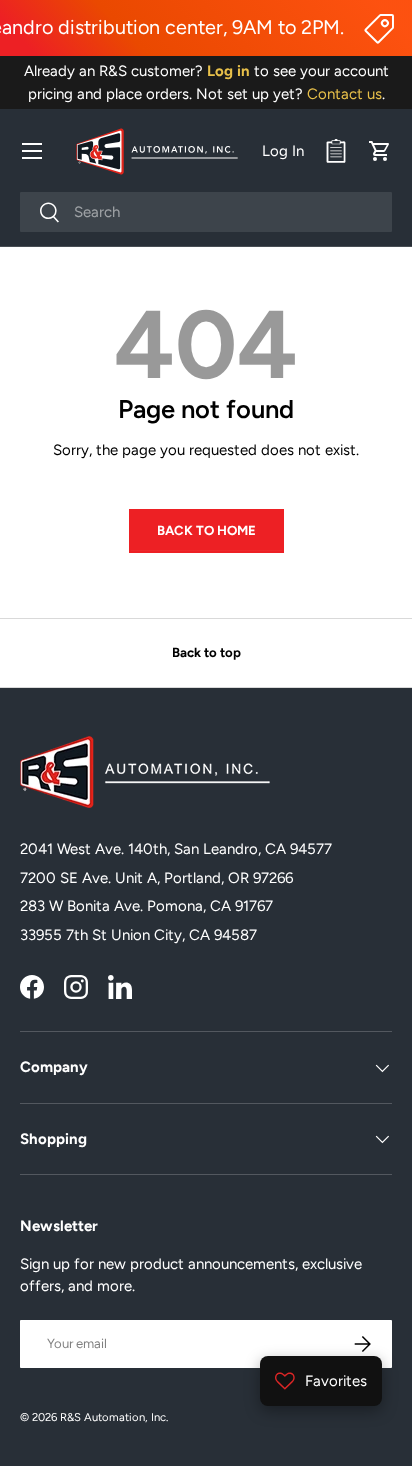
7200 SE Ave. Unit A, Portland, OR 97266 (156, 878)
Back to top (206, 652)
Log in (228, 71)
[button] (380, 151)
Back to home (206, 530)
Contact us (344, 94)
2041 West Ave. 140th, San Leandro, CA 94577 (176, 849)
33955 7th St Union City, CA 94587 (138, 935)
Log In (283, 151)
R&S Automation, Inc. (114, 1417)
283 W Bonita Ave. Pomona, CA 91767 (146, 906)
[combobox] (206, 212)
